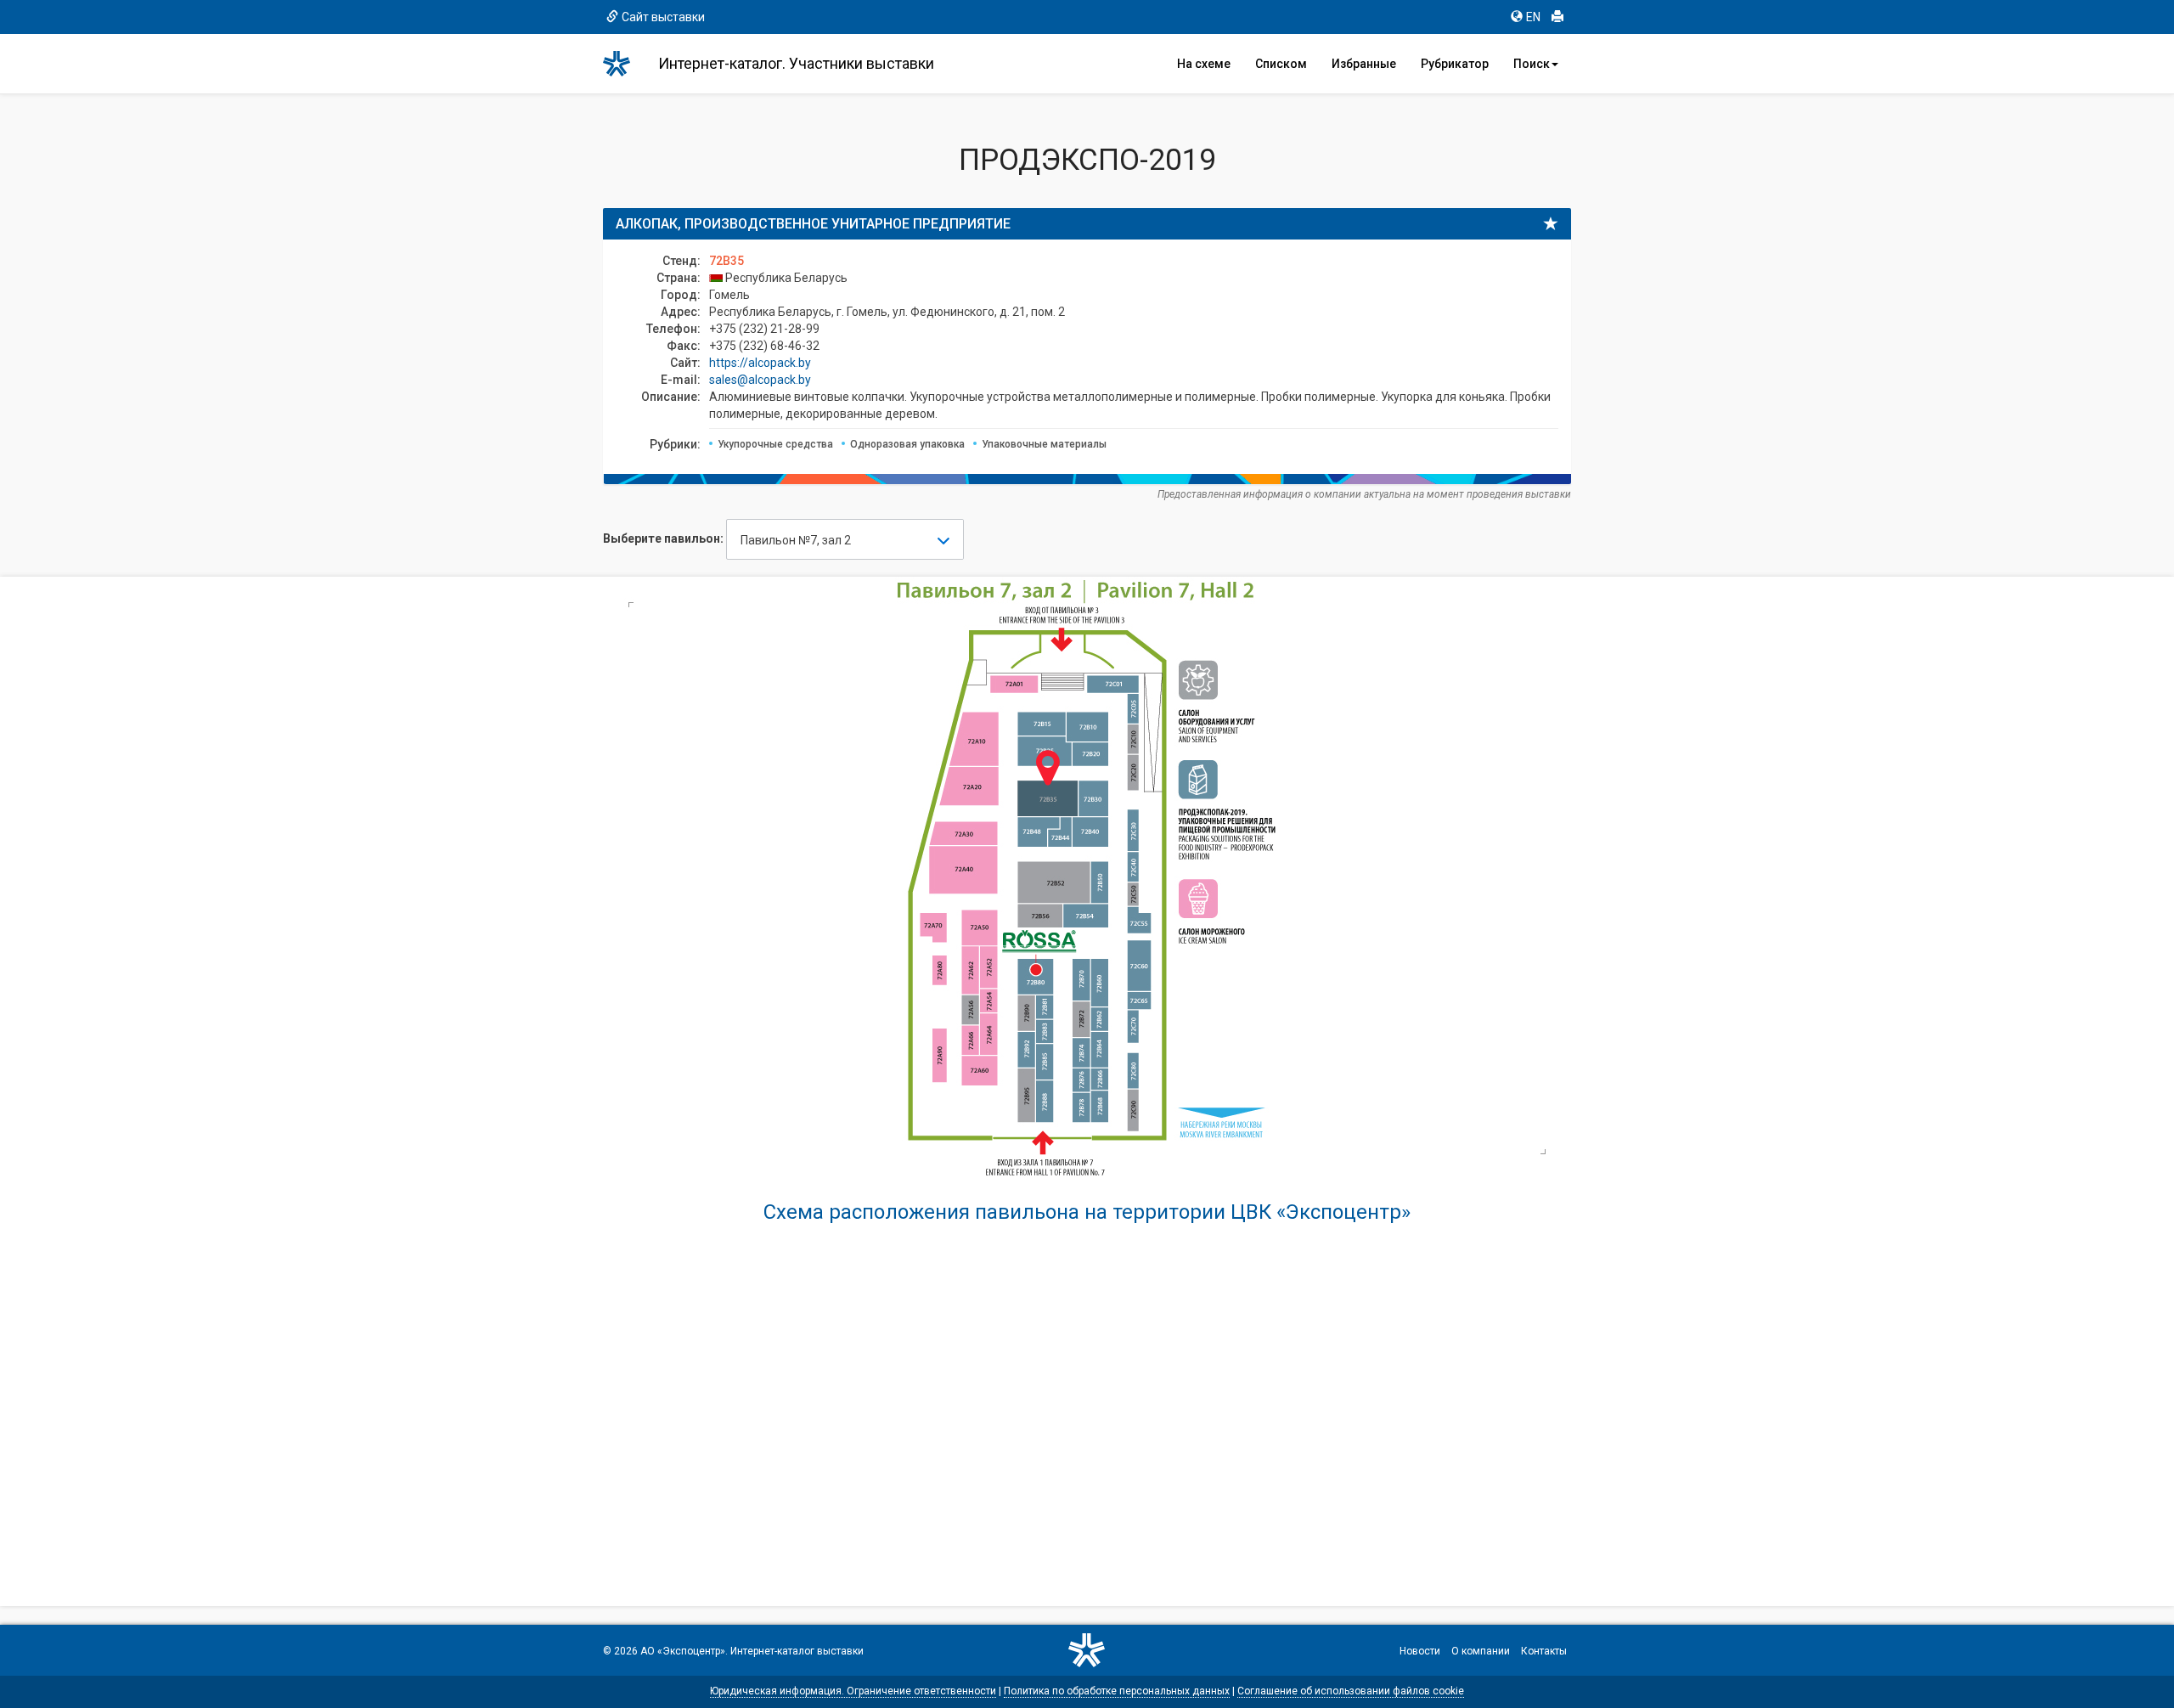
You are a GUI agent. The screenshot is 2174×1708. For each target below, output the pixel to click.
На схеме (1204, 64)
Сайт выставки (663, 17)
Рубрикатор (1455, 64)
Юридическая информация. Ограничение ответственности (853, 1691)
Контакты (1544, 1651)
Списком (1281, 64)
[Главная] (624, 64)
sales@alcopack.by (760, 380)
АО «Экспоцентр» (683, 1651)
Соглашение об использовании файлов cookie (1351, 1691)
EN (1533, 17)
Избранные (1364, 64)
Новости (1420, 1651)
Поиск (1532, 64)
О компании (1481, 1651)
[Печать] (1557, 17)
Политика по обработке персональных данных (1117, 1691)
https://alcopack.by (760, 363)
